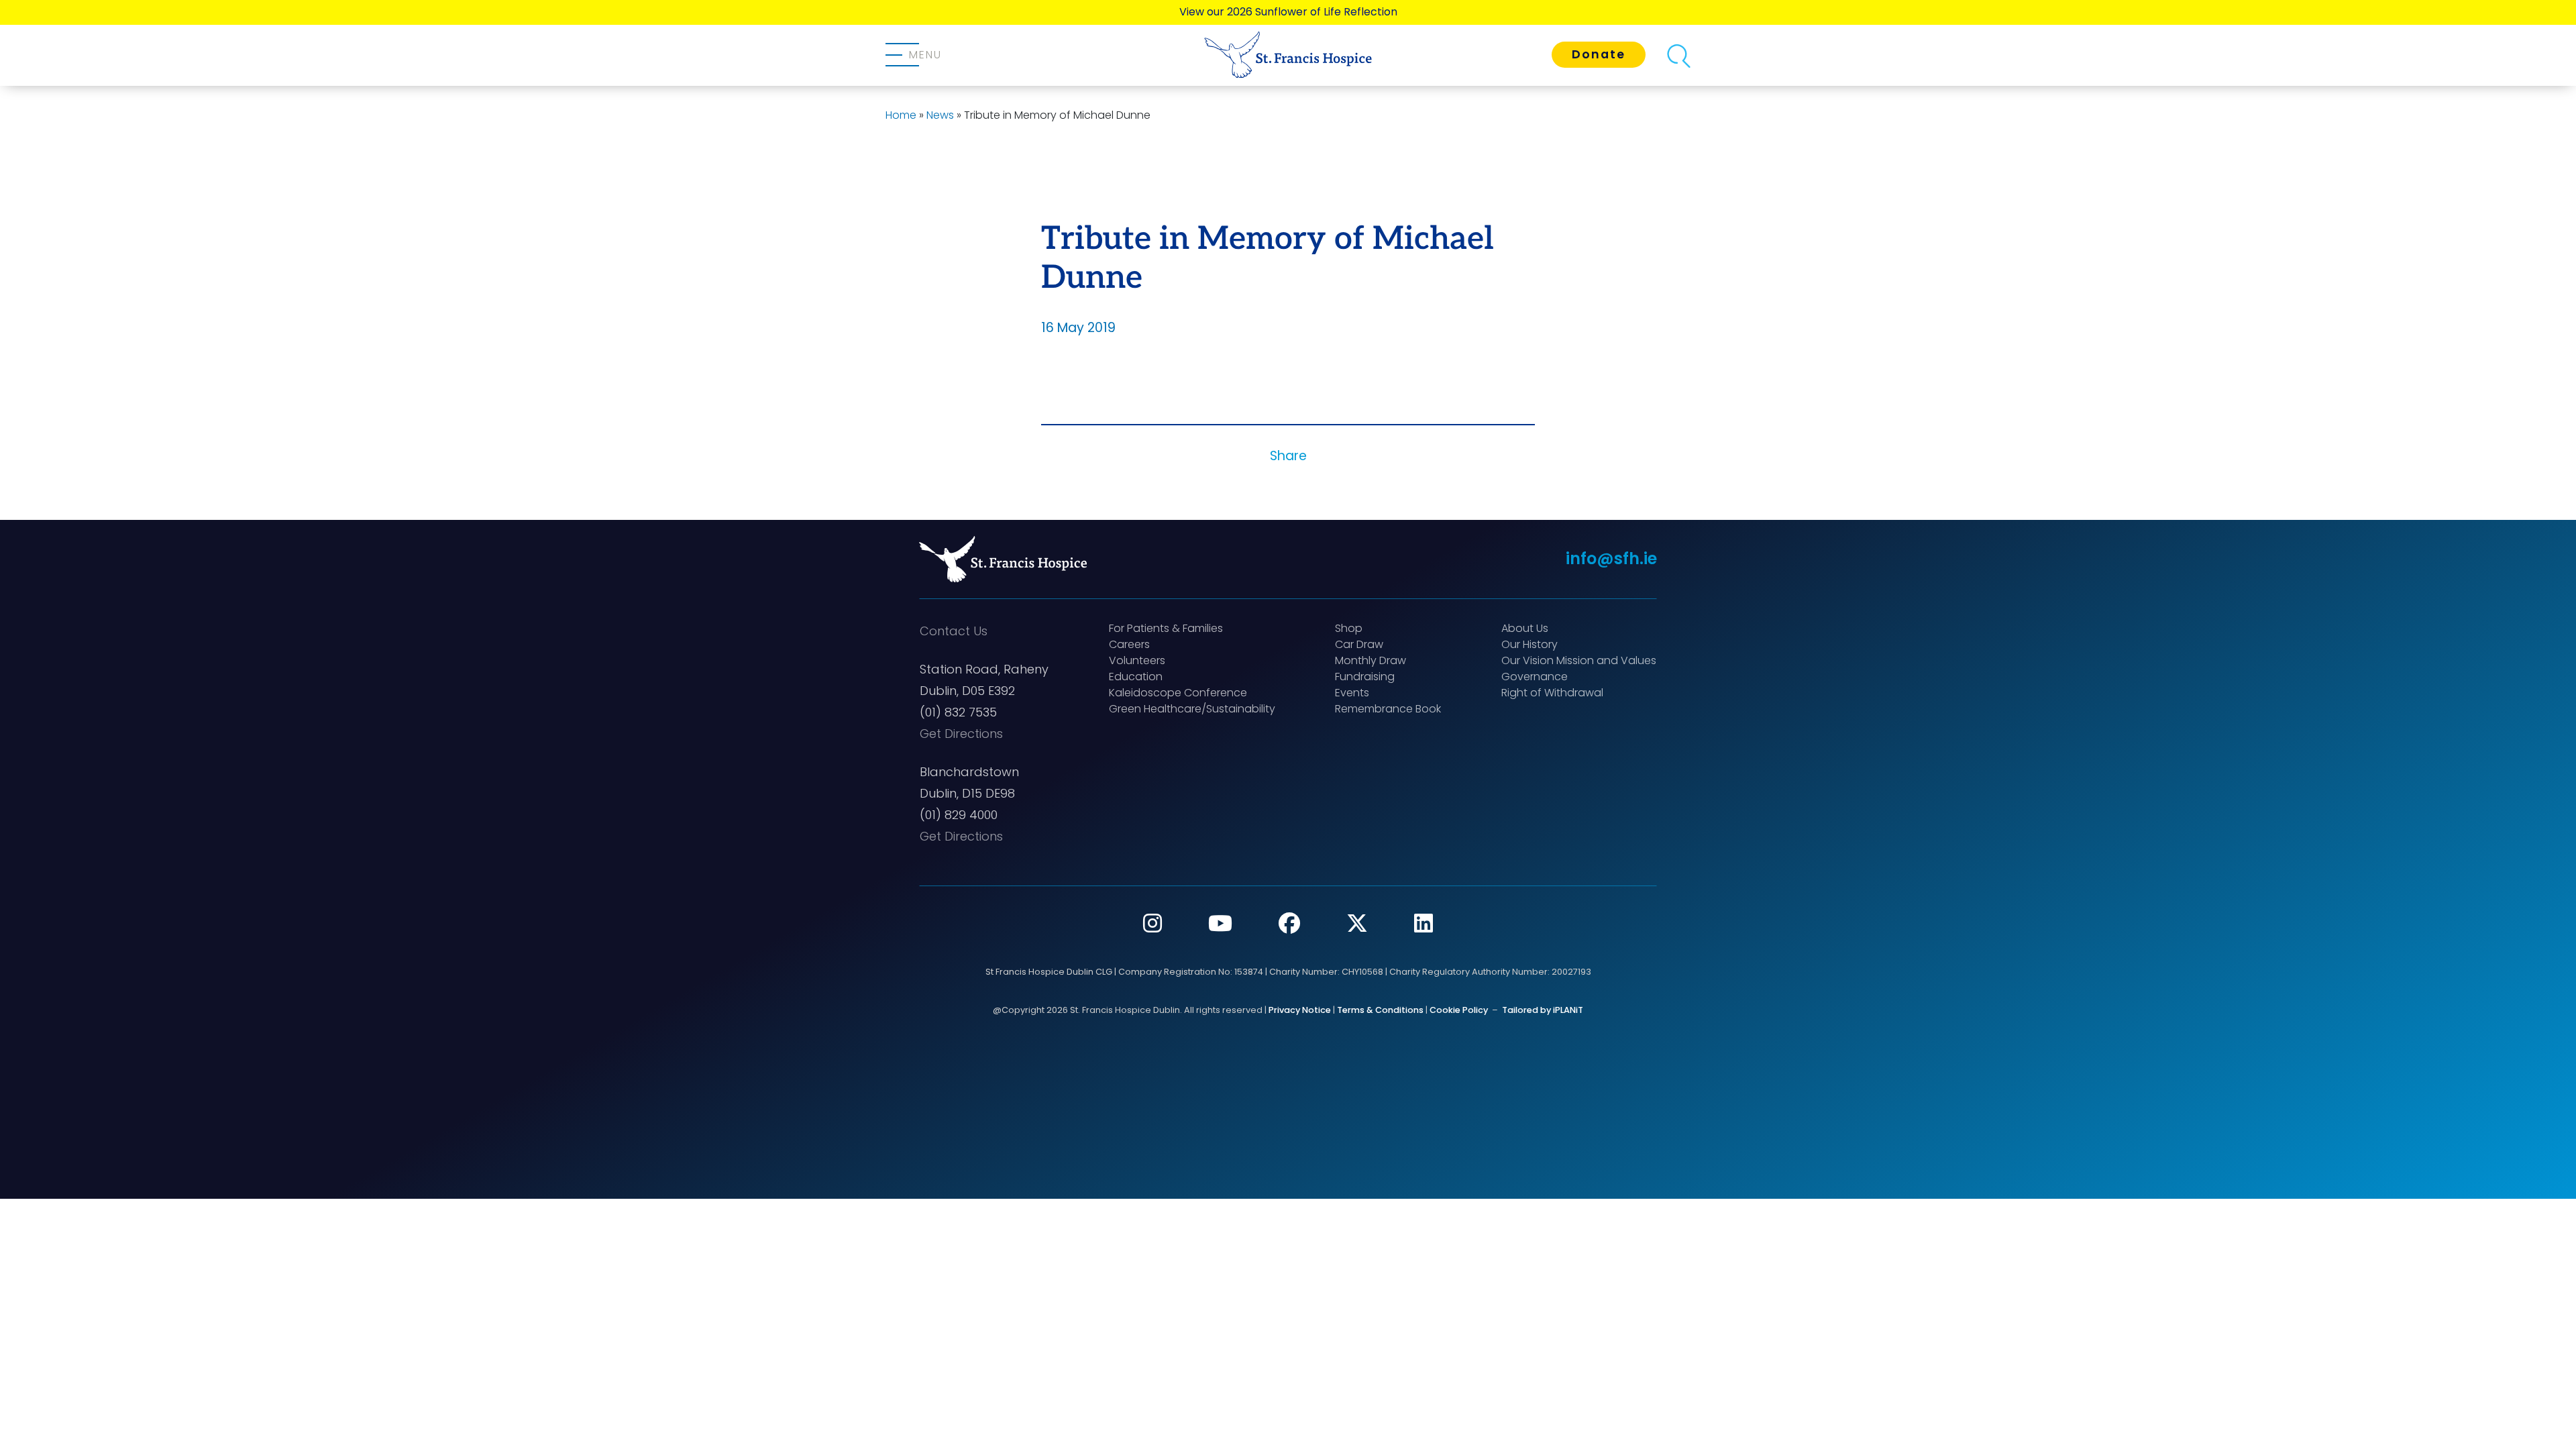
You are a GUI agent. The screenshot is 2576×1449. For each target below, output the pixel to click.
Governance (1535, 677)
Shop (1349, 628)
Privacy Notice (1300, 1010)
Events (1352, 693)
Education (1136, 677)
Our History (1529, 644)
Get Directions (961, 734)
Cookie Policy (1459, 1010)
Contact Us (954, 631)
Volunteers (1137, 660)
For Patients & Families (1166, 628)
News (940, 115)
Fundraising (1365, 677)
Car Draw (1359, 644)
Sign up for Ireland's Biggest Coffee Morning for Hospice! (1288, 12)
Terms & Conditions (1380, 1010)
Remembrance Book (1388, 709)
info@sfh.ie (1611, 558)
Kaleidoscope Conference (1178, 693)
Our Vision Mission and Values (1579, 660)
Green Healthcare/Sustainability (1192, 709)
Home (901, 115)
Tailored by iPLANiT (1543, 1010)
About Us (1525, 628)
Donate (1599, 54)
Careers (1129, 644)
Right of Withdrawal (1552, 693)
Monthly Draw (1371, 660)
